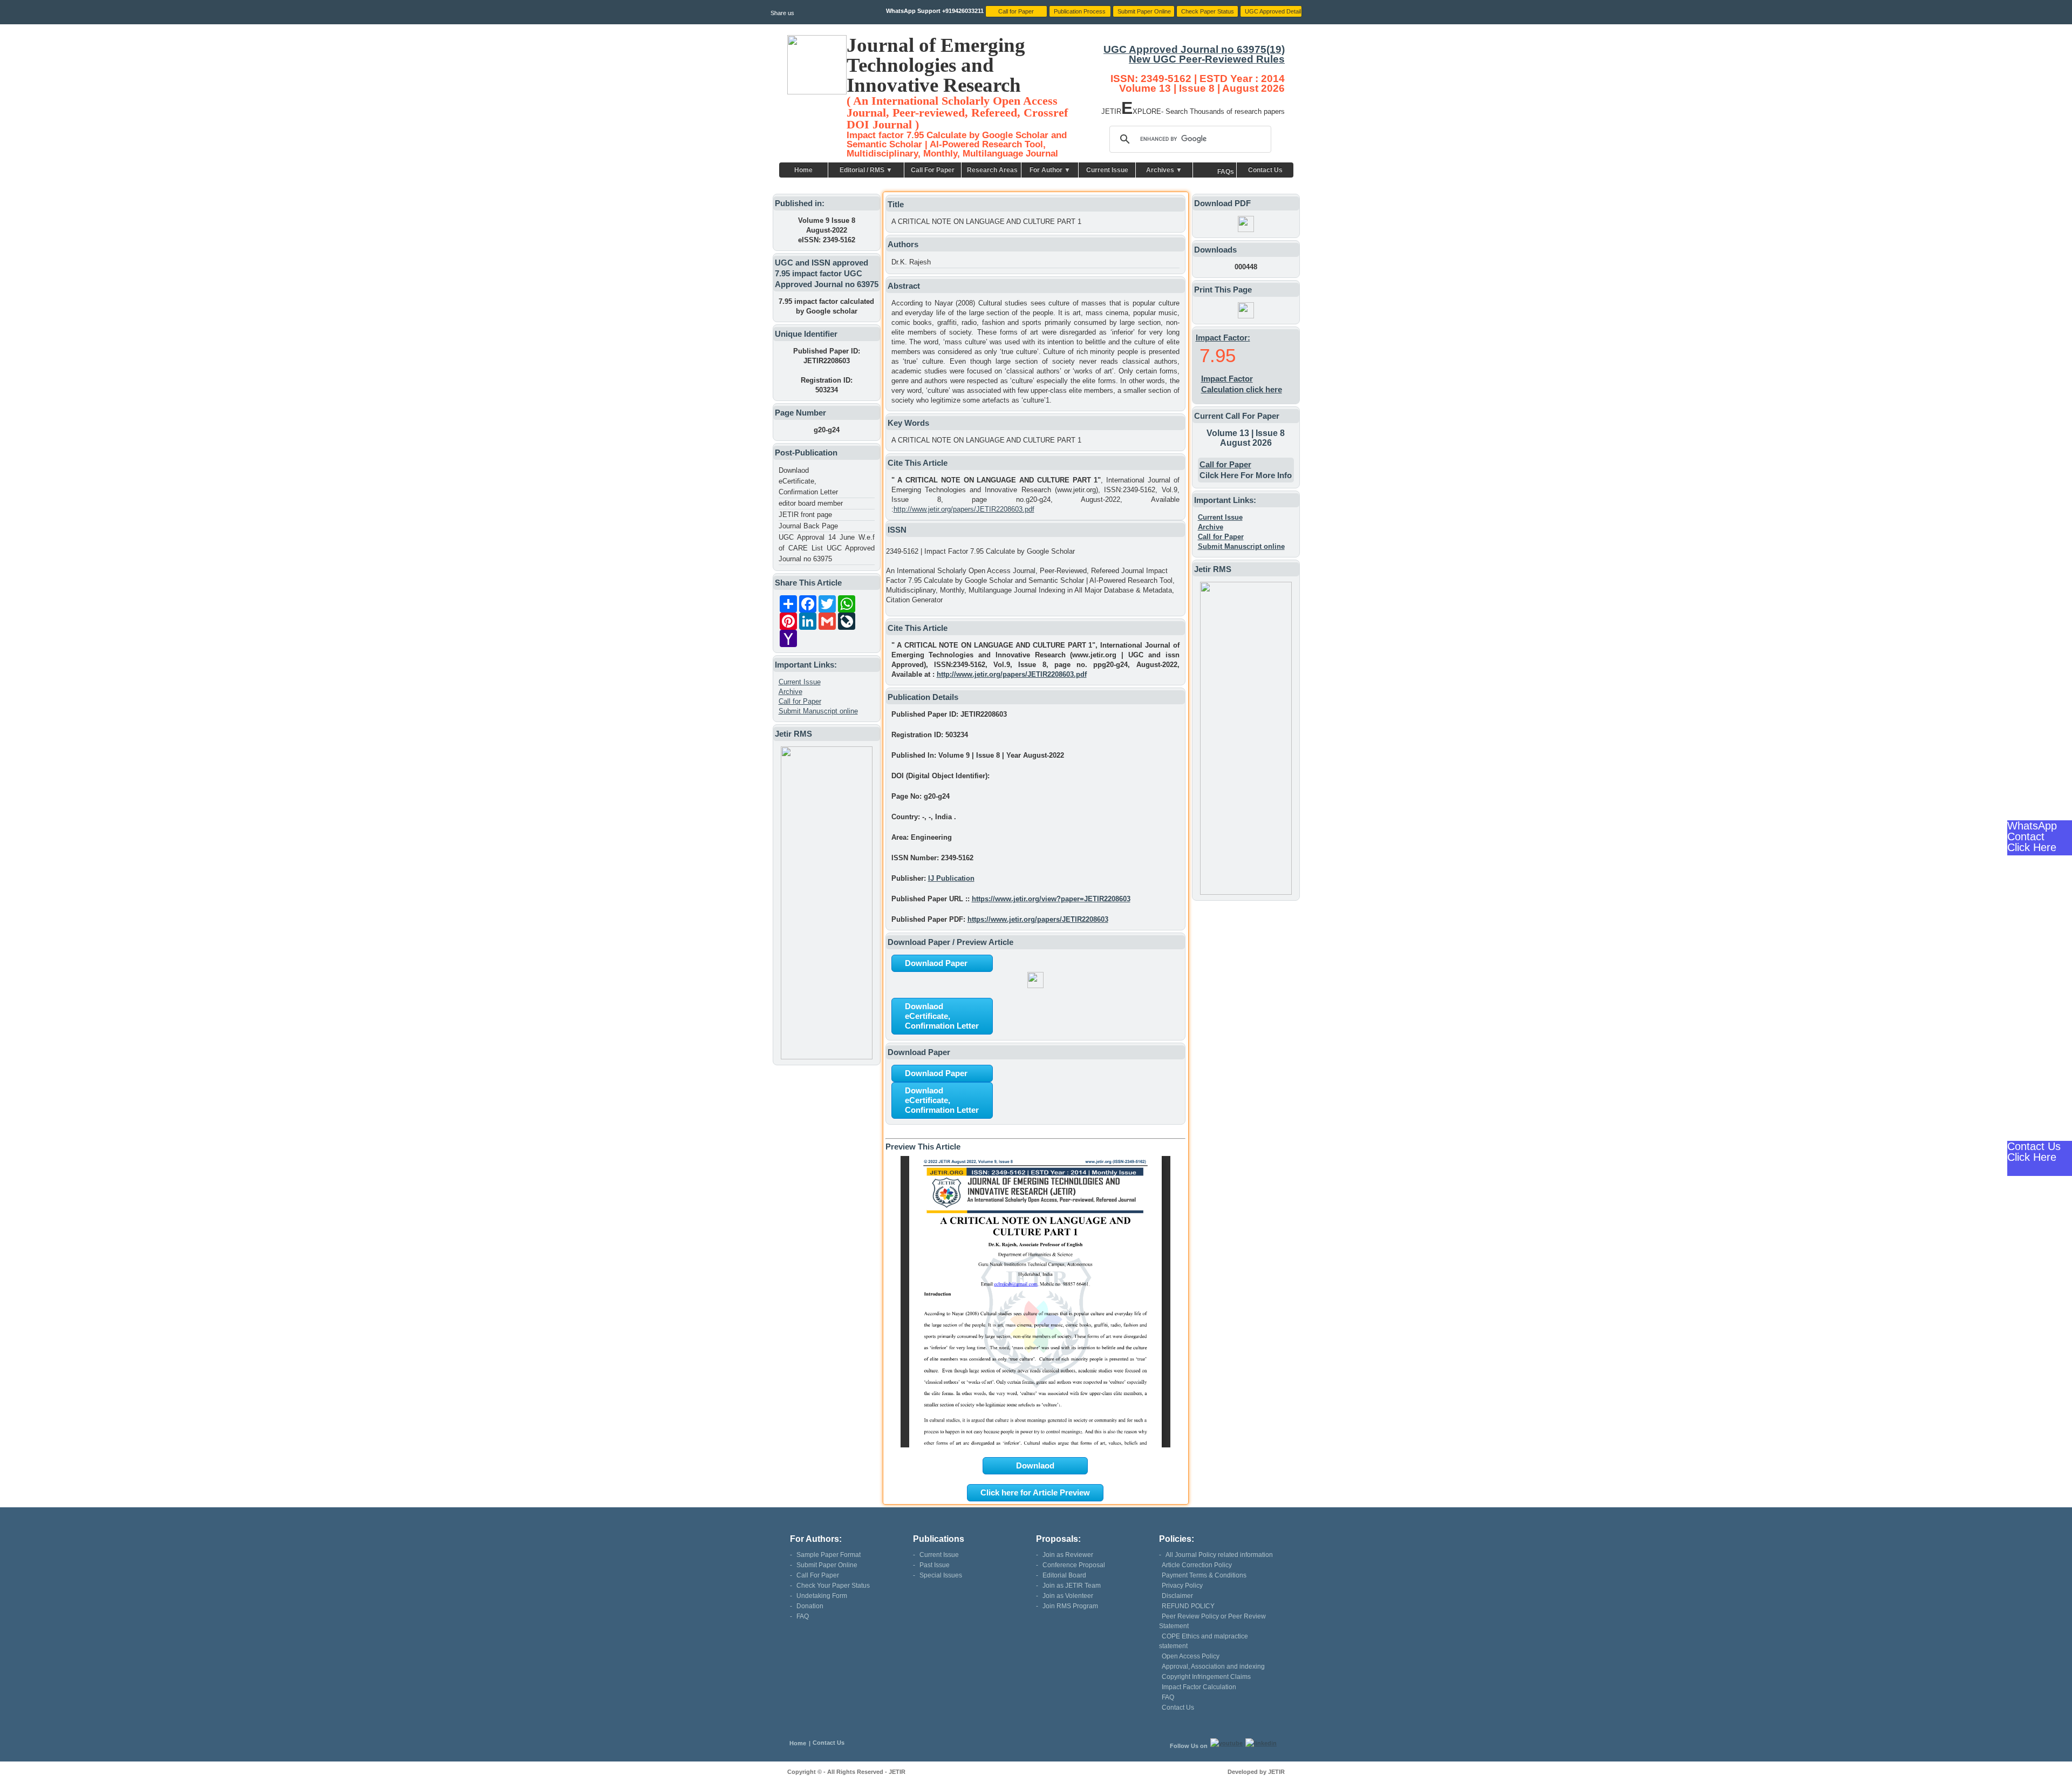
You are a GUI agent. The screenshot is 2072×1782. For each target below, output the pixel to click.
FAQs (1226, 172)
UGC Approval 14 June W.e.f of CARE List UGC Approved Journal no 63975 (827, 548)
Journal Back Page (808, 526)
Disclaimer (1177, 1596)
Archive (790, 692)
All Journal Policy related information (1219, 1555)
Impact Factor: (1223, 338)
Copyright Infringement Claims (1206, 1677)
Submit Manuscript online (818, 711)
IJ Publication (951, 878)
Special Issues (941, 1575)
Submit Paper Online (827, 1565)
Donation (810, 1606)
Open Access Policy (1191, 1656)
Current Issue (1107, 170)
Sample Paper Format (829, 1555)
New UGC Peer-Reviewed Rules (1207, 59)
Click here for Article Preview (1035, 1492)
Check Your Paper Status (833, 1586)
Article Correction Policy (1197, 1565)
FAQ (803, 1616)
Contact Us (1265, 170)
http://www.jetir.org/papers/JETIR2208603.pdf (964, 509)
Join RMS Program (1070, 1606)
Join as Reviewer (1068, 1555)
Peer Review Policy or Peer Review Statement (1212, 1621)
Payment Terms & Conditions (1204, 1575)
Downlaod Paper (936, 963)
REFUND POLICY (1188, 1606)
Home (803, 170)
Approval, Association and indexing (1213, 1667)
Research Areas (992, 170)
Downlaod (1035, 1465)
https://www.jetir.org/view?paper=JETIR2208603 (1051, 899)
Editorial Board (1064, 1575)
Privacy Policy (1182, 1586)
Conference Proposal (1074, 1565)
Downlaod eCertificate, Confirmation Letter (808, 481)
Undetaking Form (822, 1596)
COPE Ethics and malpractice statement (1204, 1641)
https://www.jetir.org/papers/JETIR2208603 (1038, 919)
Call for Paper (800, 701)
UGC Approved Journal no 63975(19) (1194, 49)
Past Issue (935, 1565)
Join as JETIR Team (1072, 1586)
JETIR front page (805, 515)
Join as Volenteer (1068, 1596)
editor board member (811, 503)
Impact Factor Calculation (1199, 1687)
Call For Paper (933, 170)
